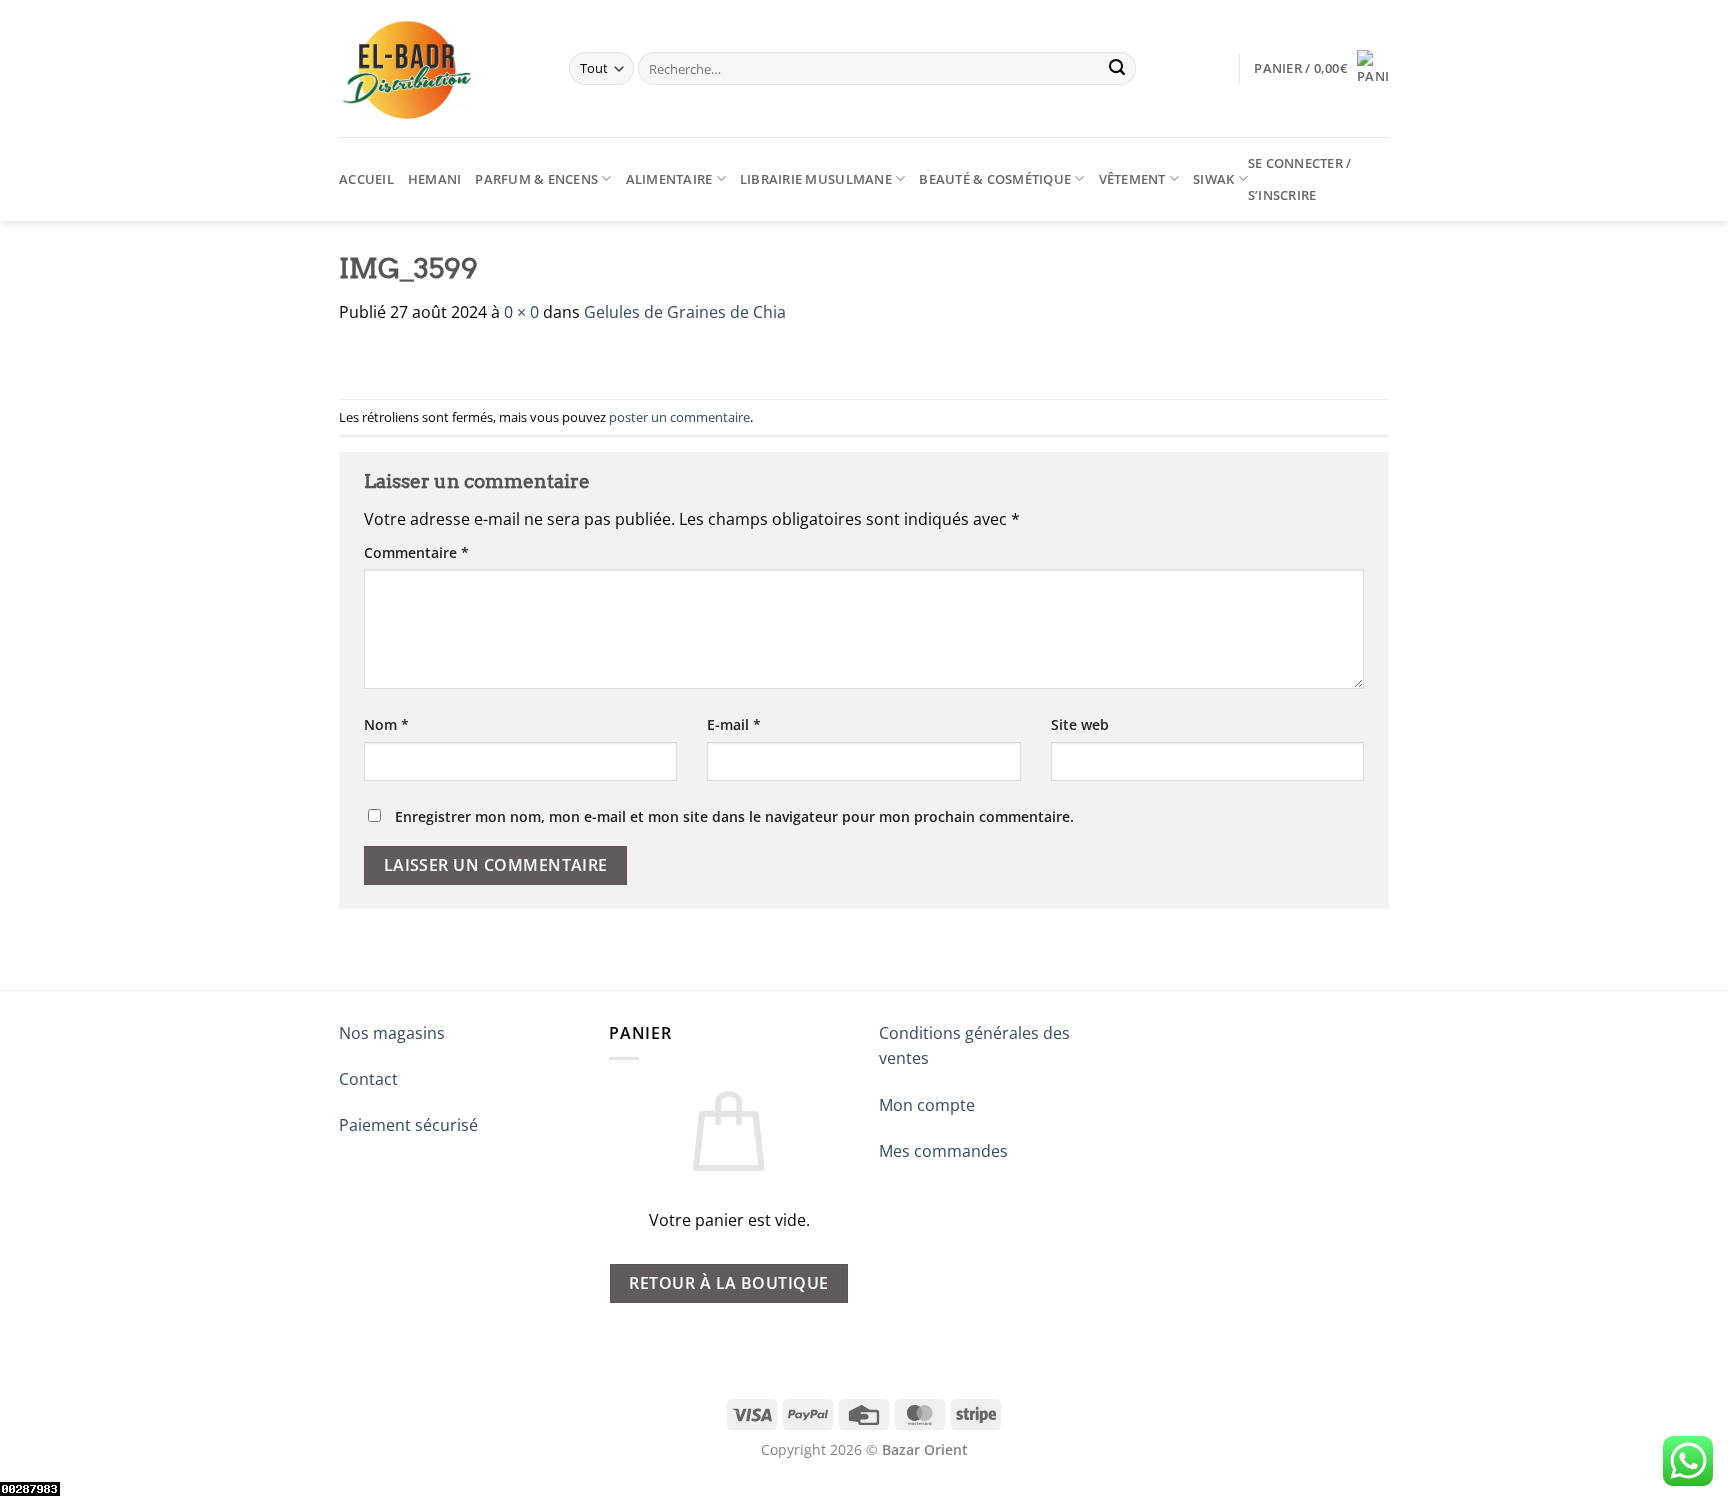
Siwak (1213, 179)
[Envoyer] (1117, 69)
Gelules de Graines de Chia (685, 312)
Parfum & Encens (536, 179)
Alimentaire (669, 179)
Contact (368, 1079)
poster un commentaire (679, 417)
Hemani (435, 179)
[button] (1321, 68)
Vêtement (1132, 179)
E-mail (734, 724)
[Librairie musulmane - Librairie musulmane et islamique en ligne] (439, 68)
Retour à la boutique (728, 1283)
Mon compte (927, 1105)
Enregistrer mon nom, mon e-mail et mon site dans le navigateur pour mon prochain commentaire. (734, 816)
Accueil (366, 179)
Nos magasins (392, 1033)
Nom (386, 724)
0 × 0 (521, 312)
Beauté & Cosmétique (995, 179)
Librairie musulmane (816, 179)
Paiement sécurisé (408, 1125)
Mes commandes (943, 1151)
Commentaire (416, 552)
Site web (1080, 724)
